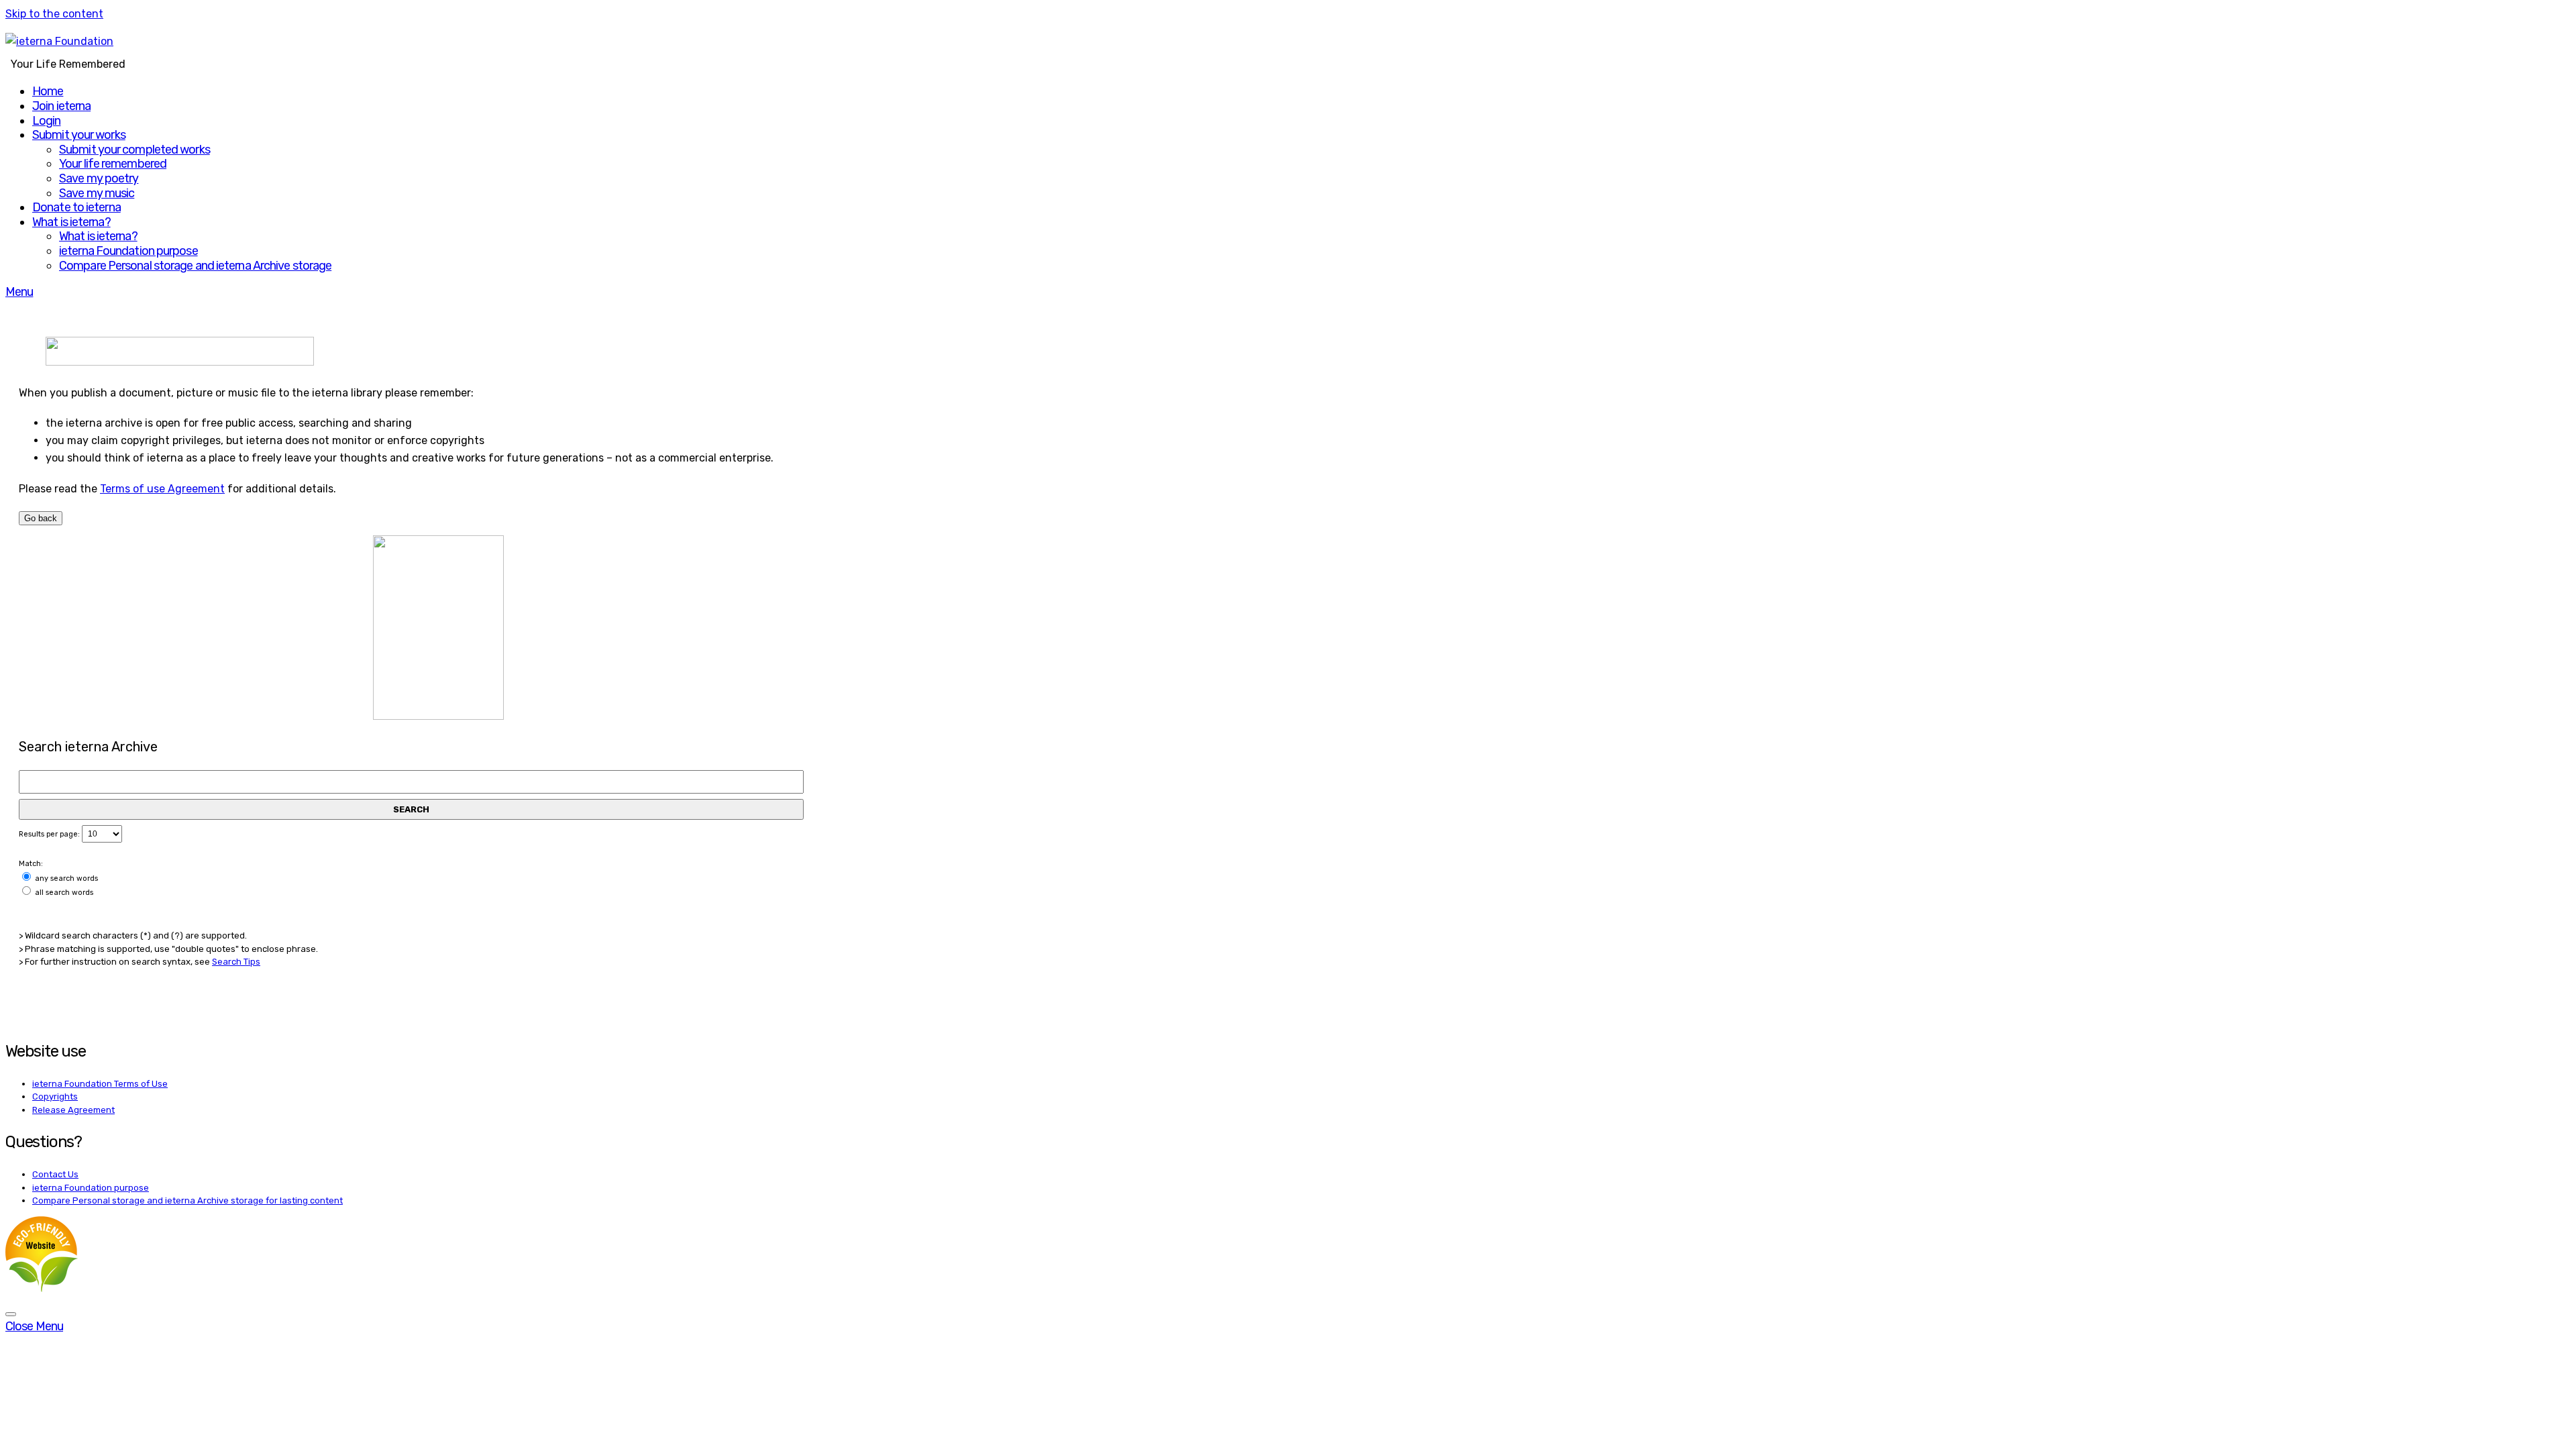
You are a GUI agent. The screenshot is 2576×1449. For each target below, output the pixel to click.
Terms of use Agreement (162, 489)
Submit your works (79, 135)
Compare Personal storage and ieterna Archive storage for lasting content (187, 1200)
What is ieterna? (71, 222)
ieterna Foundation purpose (128, 251)
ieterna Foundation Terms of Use (100, 1084)
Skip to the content (54, 14)
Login (47, 121)
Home (48, 91)
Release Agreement (73, 1110)
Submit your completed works (135, 150)
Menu (19, 292)
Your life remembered (113, 164)
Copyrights (55, 1096)
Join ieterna (61, 106)
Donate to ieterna (76, 207)
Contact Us (55, 1174)
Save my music (97, 193)
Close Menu (34, 1326)
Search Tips (236, 962)
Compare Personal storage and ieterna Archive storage (195, 266)
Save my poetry (99, 178)
